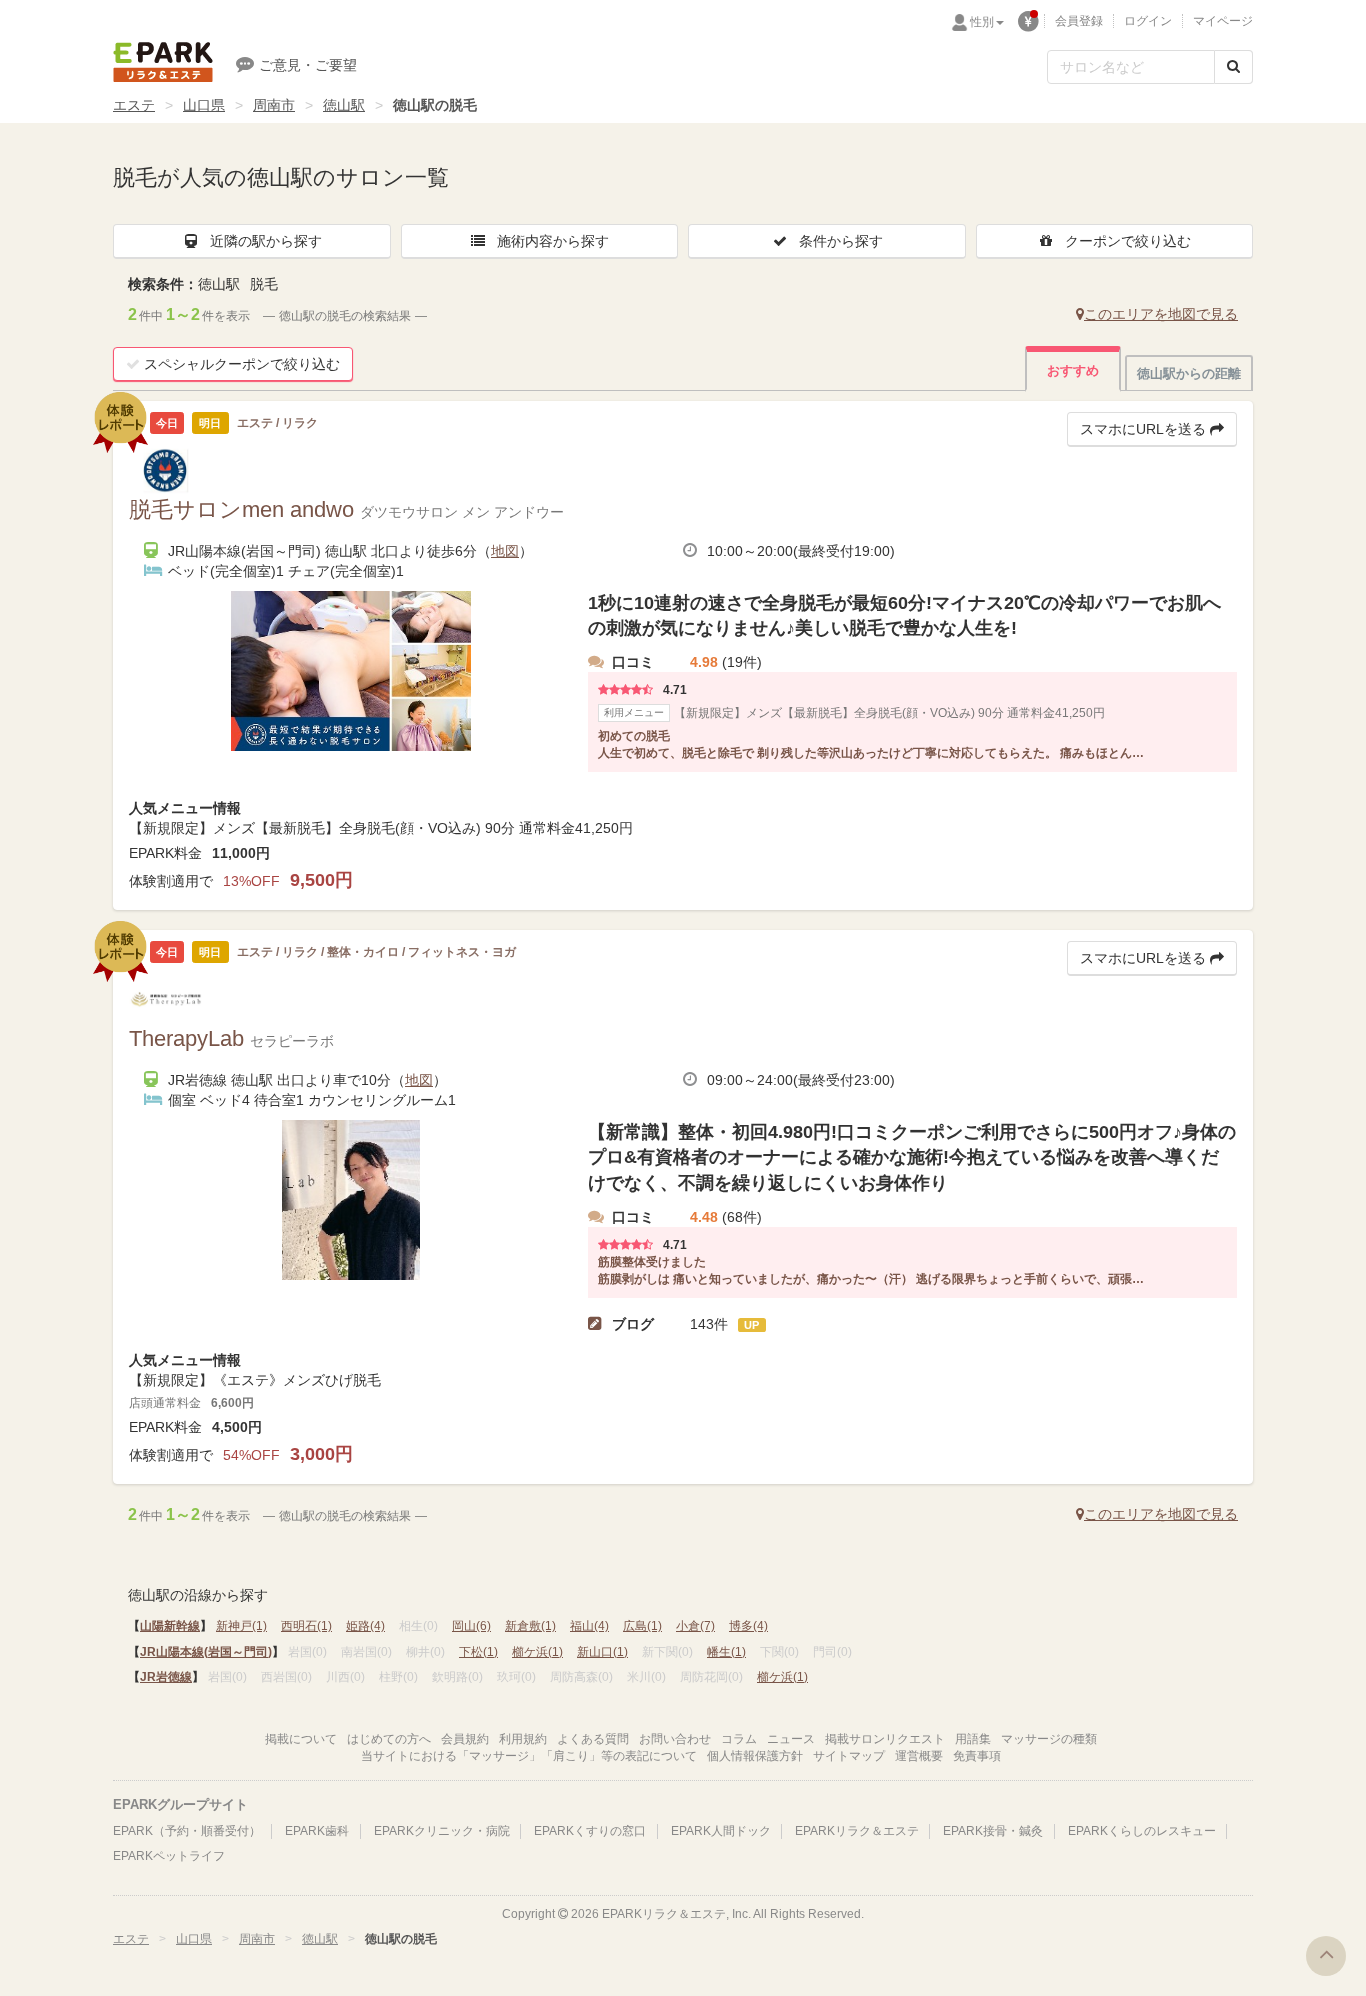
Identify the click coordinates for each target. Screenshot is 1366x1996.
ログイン (1148, 21)
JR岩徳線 (166, 1677)
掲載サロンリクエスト (885, 1739)
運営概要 (919, 1756)
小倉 (695, 1626)
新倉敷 (530, 1626)
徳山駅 (344, 105)
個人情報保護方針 (755, 1756)
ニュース (791, 1739)
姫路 (365, 1626)
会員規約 (465, 1739)
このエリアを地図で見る (1161, 314)
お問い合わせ (675, 1739)
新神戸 (241, 1626)
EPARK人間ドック (721, 1831)
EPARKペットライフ (169, 1856)
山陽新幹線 (170, 1626)
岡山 (471, 1626)
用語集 (973, 1739)
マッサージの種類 (1049, 1739)
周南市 (274, 105)
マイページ (1223, 21)
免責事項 (977, 1756)
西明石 (306, 1626)
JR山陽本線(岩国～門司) (206, 1652)
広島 (642, 1626)
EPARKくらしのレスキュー (1142, 1831)
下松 (478, 1652)
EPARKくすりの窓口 (590, 1831)
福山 (589, 1626)
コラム (739, 1739)
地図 (505, 551)
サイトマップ (849, 1756)
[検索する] (1233, 67)
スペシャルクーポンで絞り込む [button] (242, 364)
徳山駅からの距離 (1189, 373)
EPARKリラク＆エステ (163, 62)
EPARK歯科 (317, 1831)
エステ (134, 105)
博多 (748, 1626)
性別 (982, 22)
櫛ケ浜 (537, 1652)
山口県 (204, 105)
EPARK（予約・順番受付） (187, 1831)
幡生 (726, 1652)
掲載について (301, 1739)
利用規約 (523, 1739)
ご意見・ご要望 (308, 65)
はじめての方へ (389, 1739)
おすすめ (1073, 370)
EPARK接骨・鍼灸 (993, 1831)
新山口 (602, 1652)
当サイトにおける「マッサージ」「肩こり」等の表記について (529, 1756)
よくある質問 (593, 1739)
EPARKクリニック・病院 (442, 1831)
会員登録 (1079, 21)
